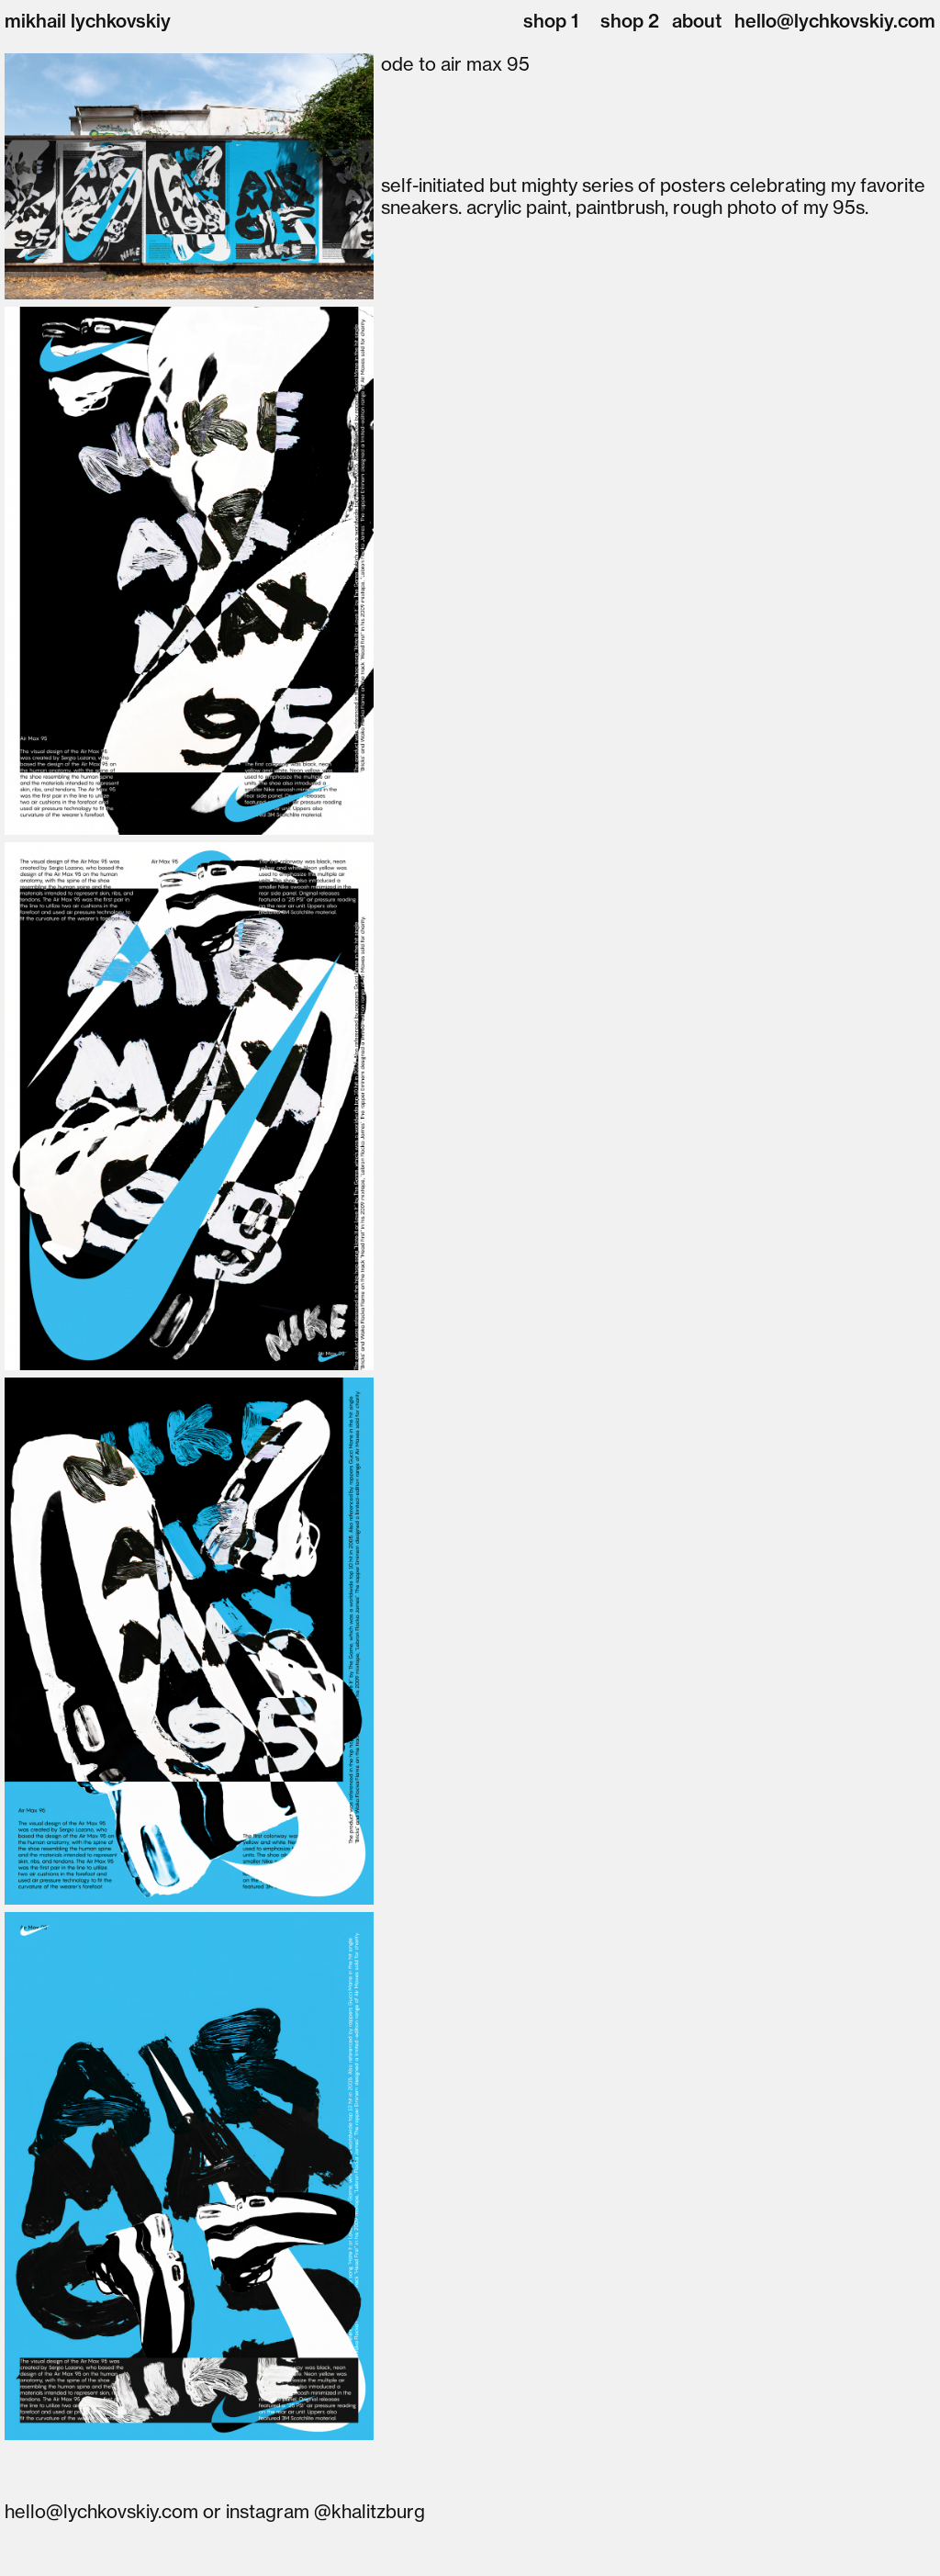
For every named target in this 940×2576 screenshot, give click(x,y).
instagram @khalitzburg (325, 2511)
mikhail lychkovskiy (88, 21)
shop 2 (630, 21)
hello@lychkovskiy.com (835, 21)
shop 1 (551, 21)
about (697, 21)
